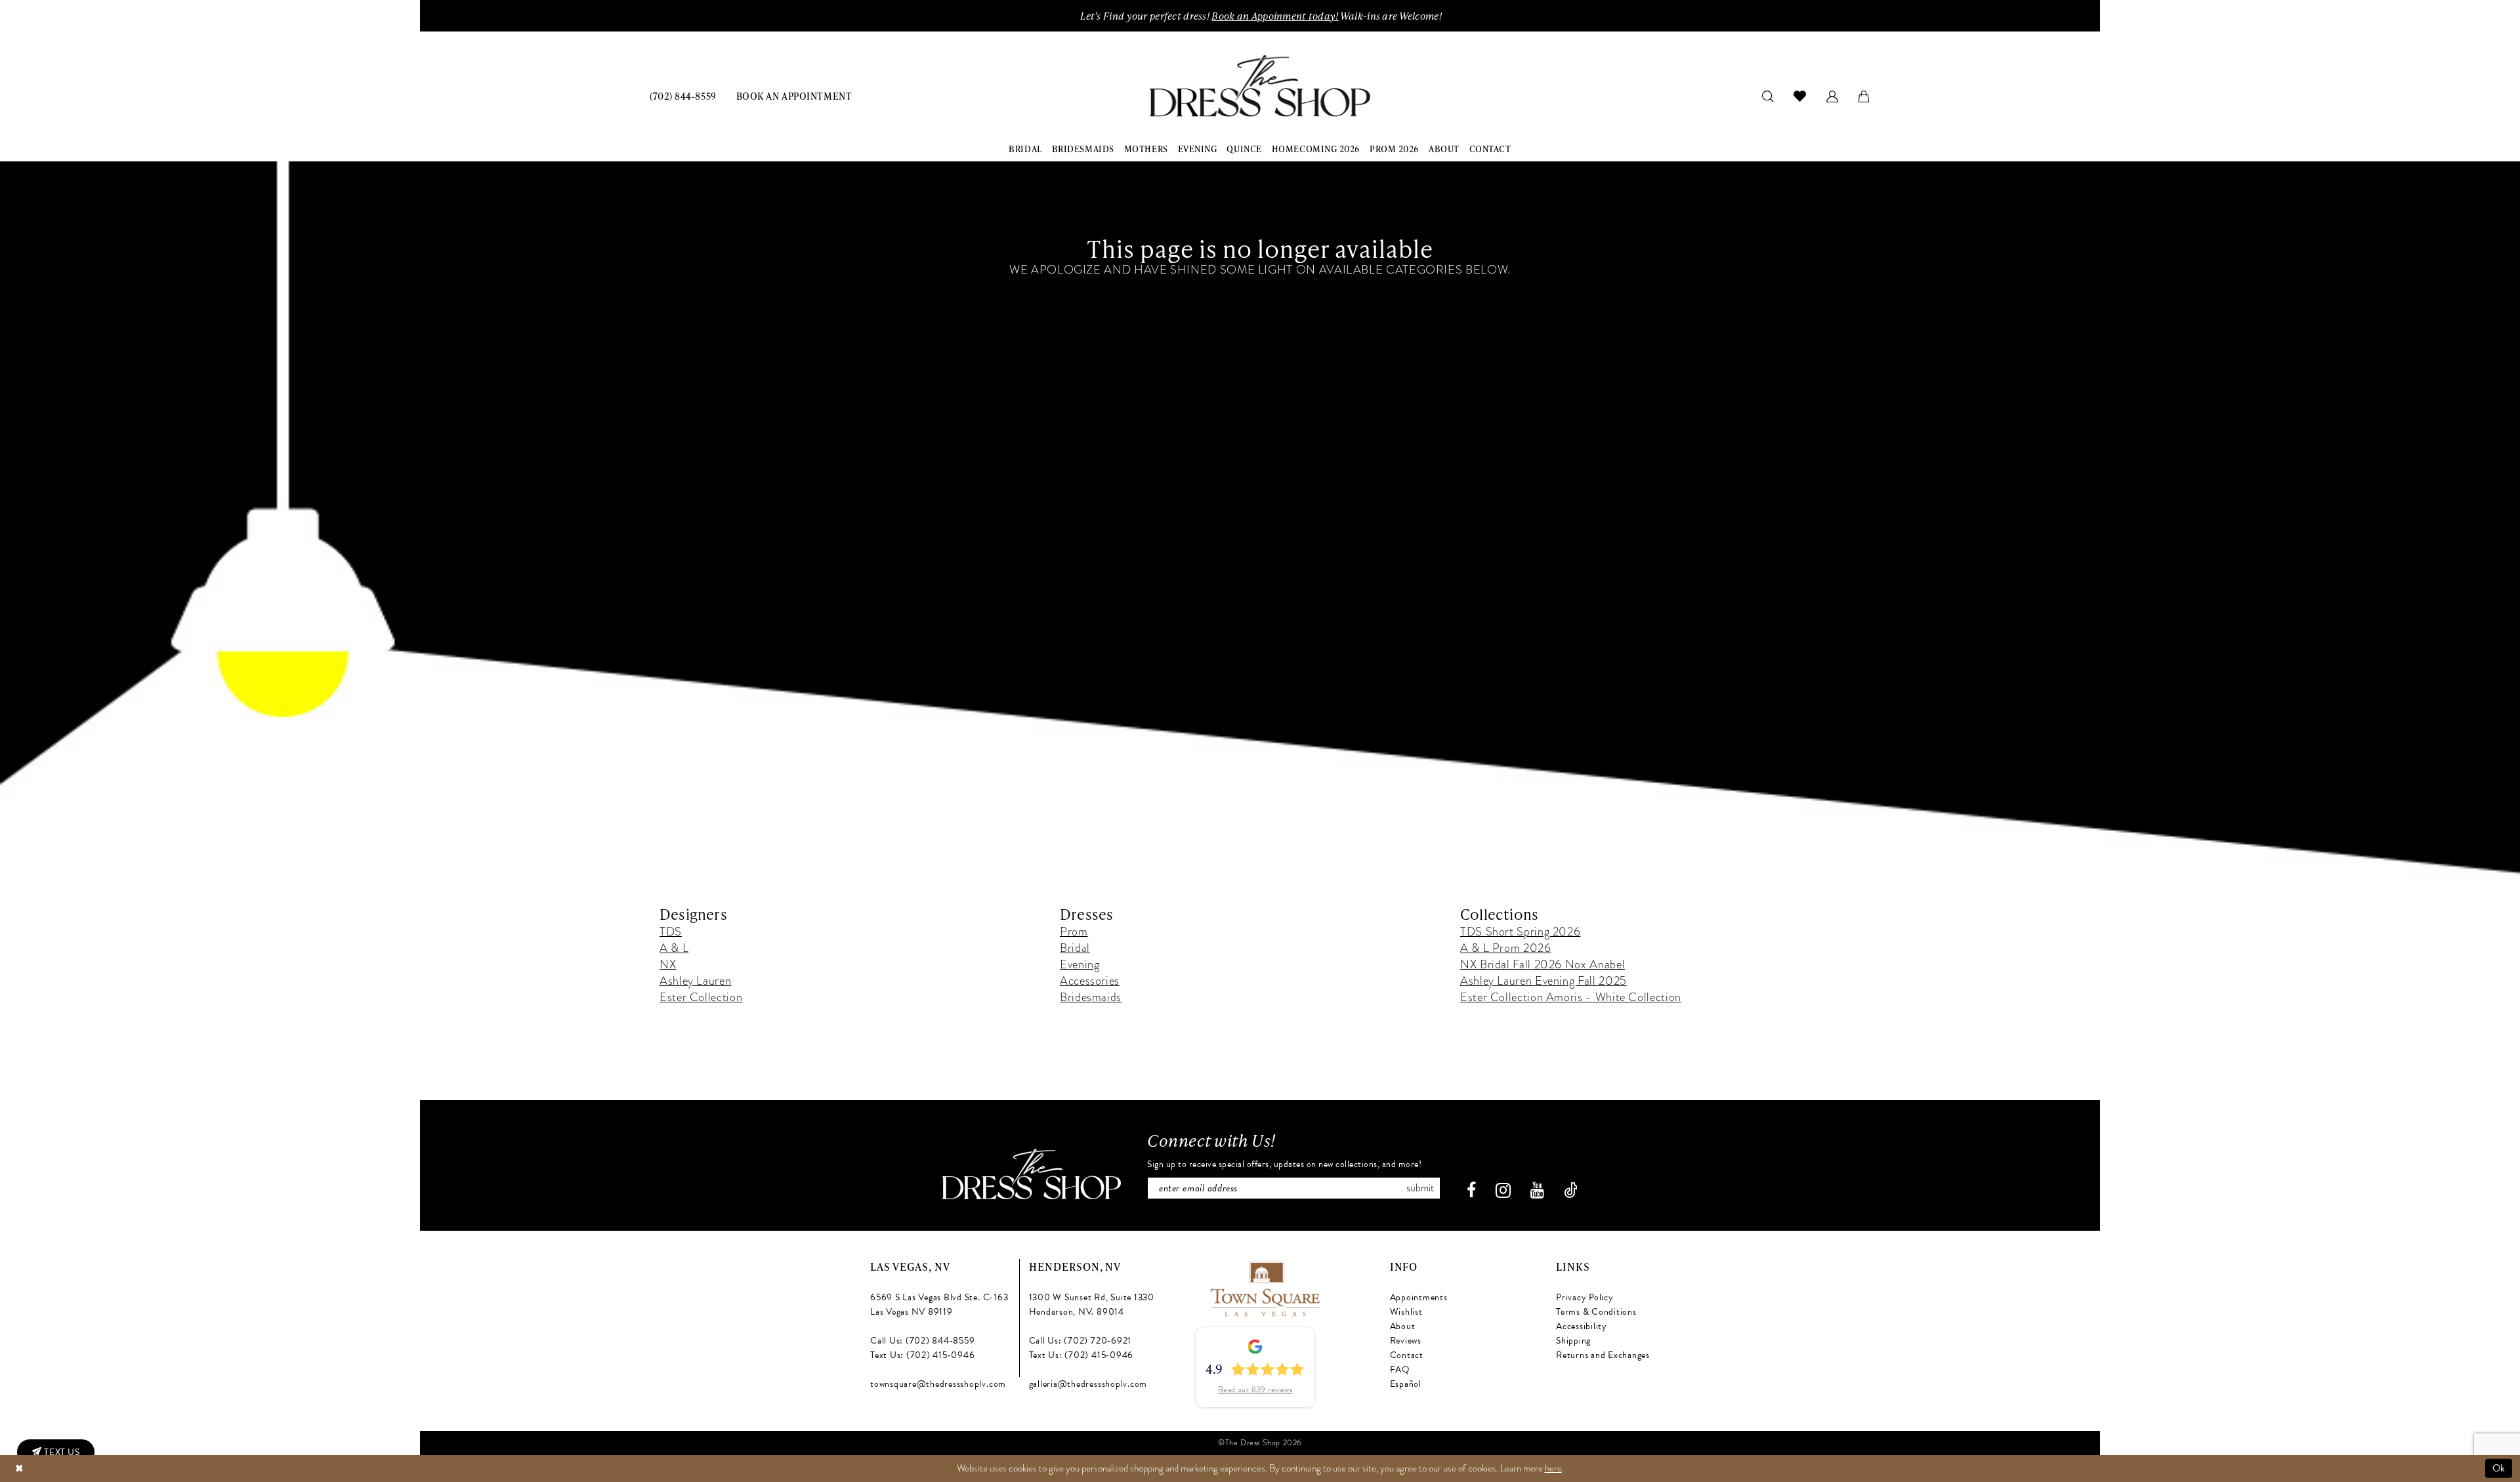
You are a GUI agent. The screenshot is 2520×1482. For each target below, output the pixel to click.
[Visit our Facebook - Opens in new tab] (1471, 1190)
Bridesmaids (1091, 997)
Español (1406, 1384)
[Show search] (1768, 95)
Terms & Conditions (1596, 1312)
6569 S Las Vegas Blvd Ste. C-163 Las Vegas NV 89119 (939, 1305)
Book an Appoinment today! (1275, 16)
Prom (1074, 931)
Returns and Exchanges (1603, 1355)
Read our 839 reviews (1255, 1389)
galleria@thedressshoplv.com (1088, 1384)
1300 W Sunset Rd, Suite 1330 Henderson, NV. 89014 (1092, 1305)
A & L (674, 948)
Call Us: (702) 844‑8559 (922, 1341)
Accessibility (1582, 1326)
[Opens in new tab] (1264, 1287)
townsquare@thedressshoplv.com (938, 1384)
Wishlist (1406, 1312)
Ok (2499, 1468)
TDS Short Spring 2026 (1520, 931)
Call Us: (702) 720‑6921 (1080, 1341)
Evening (1080, 964)
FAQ (1400, 1369)
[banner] (1260, 86)
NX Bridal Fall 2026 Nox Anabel (1543, 964)
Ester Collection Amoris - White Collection (1571, 997)
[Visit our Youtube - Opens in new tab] (1537, 1190)
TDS (671, 931)
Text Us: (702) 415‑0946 (922, 1355)
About (1403, 1326)
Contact (1407, 1355)
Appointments (1419, 1297)
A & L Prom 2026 (1506, 948)
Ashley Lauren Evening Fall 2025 (1543, 980)
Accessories (1090, 980)
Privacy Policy (1585, 1297)
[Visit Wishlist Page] (1800, 96)
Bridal (1075, 948)
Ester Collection (701, 997)
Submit (1420, 1188)
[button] (1833, 95)
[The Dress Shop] (1032, 1174)
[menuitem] (683, 95)
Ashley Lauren (695, 980)
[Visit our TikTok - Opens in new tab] (1571, 1190)
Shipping (1573, 1341)
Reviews (1406, 1341)
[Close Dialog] (19, 1469)
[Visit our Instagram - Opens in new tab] (1503, 1190)
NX (668, 964)
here (1553, 1468)
